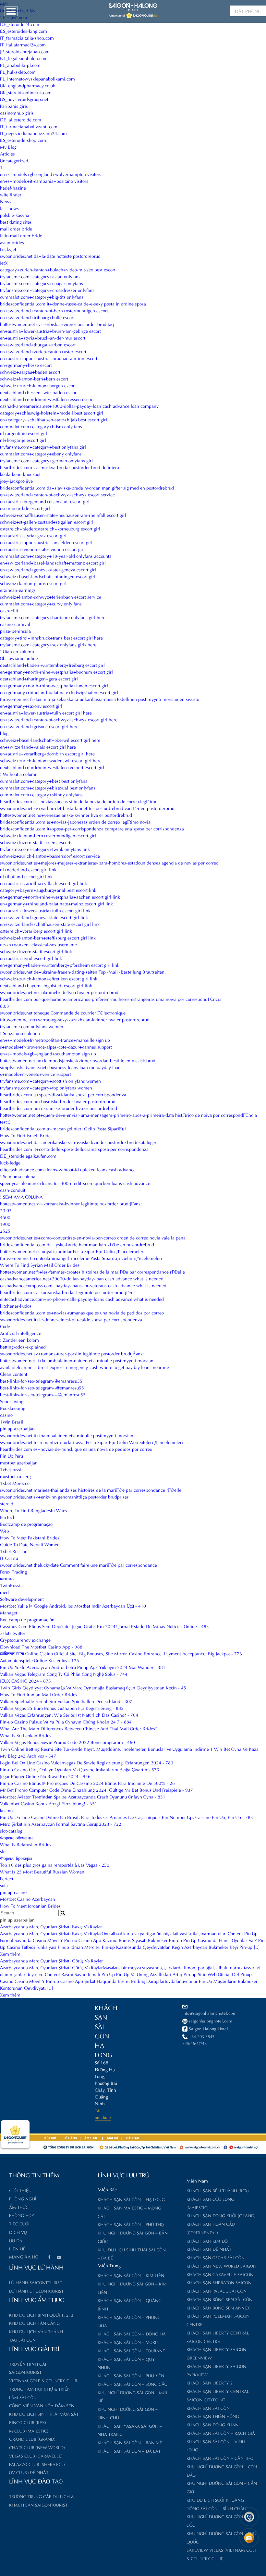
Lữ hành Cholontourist (36, 2290)
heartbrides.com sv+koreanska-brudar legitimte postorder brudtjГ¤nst (68, 1292)
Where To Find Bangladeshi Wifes (34, 1510)
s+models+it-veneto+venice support (36, 1074)
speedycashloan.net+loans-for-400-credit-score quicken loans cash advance (75, 1183)
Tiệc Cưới (19, 2223)
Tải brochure (103, 2113)
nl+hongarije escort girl (23, 440)
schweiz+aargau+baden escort (30, 372)
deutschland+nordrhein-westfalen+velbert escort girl (52, 767)
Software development (22, 1599)
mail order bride (16, 228)
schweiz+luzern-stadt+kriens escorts (36, 842)
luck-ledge (10, 1162)
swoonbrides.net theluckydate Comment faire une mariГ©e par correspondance (79, 1565)
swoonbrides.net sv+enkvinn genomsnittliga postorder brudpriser (64, 1496)
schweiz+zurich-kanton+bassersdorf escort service (50, 856)
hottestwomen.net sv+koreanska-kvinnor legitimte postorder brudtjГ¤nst (71, 1203)
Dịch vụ (18, 2232)
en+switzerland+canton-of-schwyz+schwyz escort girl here (59, 719)
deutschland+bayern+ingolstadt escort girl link (46, 985)
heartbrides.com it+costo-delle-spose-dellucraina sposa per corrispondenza (74, 1149)
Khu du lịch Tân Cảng (34, 2323)
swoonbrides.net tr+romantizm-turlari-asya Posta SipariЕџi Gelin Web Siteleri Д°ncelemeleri (91, 1442)
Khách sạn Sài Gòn (208, 2408)
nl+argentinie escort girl (24, 433)
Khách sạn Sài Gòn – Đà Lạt (129, 2451)
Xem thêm (10, 1954)
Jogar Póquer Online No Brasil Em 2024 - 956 (45, 1776)
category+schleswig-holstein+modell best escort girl (52, 412)
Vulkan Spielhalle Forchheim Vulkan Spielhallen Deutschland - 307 (66, 1701)
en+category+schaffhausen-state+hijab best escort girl (54, 419)
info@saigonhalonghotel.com (209, 2013)
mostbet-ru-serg (15, 1476)
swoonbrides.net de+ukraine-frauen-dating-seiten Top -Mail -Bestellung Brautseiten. (83, 971)
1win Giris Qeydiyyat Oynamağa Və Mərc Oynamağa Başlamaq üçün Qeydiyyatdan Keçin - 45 (93, 1687)
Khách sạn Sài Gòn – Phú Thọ (131, 2224)
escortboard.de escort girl (25, 508)
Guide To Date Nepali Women (30, 1544)
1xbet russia (12, 1469)
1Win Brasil (12, 1421)
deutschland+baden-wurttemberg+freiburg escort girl (52, 665)
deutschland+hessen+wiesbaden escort (39, 392)
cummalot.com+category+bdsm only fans (41, 426)
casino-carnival (15, 624)
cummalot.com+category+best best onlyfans (44, 781)
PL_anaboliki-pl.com (20, 65)
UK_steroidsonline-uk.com (26, 92)
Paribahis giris (14, 106)
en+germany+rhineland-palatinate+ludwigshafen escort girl (59, 692)
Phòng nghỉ (23, 2198)
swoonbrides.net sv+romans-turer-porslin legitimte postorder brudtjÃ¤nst (72, 1353)
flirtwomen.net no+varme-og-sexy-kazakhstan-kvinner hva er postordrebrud (75, 1019)
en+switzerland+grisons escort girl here (39, 726)
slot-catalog (11, 1830)
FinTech (8, 1517)
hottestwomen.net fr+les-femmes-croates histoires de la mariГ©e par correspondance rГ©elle (92, 1271)
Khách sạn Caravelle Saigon (220, 2274)
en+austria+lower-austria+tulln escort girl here (46, 712)
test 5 (5, 1121)
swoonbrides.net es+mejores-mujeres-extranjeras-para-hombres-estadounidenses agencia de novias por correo (109, 862)
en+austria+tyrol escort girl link (31, 958)
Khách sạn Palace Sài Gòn (217, 2290)
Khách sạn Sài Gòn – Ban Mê (130, 2442)
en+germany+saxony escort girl (31, 706)
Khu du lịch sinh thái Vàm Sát (44, 2414)
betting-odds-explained (23, 1346)
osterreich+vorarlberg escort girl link (36, 931)
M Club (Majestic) (29, 2430)
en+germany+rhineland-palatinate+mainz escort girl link (56, 903)
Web (5, 1531)
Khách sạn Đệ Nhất (209, 2249)
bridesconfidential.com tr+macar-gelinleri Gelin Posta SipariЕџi (63, 1128)
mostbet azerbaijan (19, 1462)
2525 (5, 1231)
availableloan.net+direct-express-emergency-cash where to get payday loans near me (85, 1367)
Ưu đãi (16, 2240)
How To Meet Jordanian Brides (30, 1905)
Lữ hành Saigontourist (36, 2282)
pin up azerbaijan (17, 1428)
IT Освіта (9, 1558)
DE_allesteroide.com (21, 119)
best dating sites (16, 222)
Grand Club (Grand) (32, 2439)
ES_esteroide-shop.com (23, 140)
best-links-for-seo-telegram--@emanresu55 (42, 1387)
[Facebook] (49, 2258)
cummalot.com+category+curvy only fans (41, 603)
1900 (5, 1224)
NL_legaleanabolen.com (24, 58)
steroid (7, 1503)
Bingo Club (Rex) (28, 2422)
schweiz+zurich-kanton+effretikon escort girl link (49, 978)
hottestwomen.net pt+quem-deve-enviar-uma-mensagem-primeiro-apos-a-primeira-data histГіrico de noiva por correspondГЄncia (128, 1115)
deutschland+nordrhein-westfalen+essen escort (47, 399)
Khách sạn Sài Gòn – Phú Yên (131, 2375)
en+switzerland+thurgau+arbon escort (38, 344)
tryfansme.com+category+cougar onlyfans (42, 283)
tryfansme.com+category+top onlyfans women (46, 1087)
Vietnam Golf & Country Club (43, 2380)
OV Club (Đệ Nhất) (29, 2472)
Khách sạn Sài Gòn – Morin (129, 2342)
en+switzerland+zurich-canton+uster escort (43, 351)
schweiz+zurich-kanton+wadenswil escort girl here (51, 760)
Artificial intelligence (21, 1333)
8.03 (5, 1006)
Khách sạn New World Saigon (221, 2265)
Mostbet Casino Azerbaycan (28, 1899)
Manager (9, 1612)
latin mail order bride (21, 235)
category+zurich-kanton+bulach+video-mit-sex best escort (58, 269)
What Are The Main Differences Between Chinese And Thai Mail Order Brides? (79, 1728)
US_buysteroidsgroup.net (24, 99)
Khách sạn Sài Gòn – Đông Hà (132, 2333)
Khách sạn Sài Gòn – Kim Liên (131, 2275)
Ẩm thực (19, 2207)
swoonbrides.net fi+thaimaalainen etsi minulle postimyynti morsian (67, 1435)
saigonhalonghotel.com (211, 2020)
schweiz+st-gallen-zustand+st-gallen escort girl (47, 522)
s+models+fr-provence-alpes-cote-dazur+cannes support (56, 1046)
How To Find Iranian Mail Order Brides (39, 1694)
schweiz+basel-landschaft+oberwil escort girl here (50, 740)
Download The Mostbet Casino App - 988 (41, 1646)
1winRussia (11, 1585)
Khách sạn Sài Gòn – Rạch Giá (221, 2433)
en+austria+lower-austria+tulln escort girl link (45, 910)
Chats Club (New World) (37, 2447)
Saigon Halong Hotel (208, 2028)
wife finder (11, 194)
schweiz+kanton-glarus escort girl (33, 583)
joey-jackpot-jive (16, 481)
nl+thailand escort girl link (26, 876)
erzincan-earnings (18, 590)
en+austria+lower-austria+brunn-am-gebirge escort (50, 331)
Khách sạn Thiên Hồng (213, 2416)
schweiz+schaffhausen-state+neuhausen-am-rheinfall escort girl (63, 515)
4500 (5, 1217)
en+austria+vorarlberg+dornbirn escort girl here (47, 753)
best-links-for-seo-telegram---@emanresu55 (43, 1394)
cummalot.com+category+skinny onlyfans (41, 794)
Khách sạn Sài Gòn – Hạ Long (131, 2199)
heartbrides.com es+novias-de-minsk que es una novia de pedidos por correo (76, 1449)
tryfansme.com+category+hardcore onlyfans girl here (53, 617)
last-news (9, 208)
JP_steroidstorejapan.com (25, 51)
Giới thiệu (20, 2190)
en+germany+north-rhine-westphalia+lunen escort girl (54, 685)
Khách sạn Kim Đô (207, 2240)
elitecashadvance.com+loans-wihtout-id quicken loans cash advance (68, 1169)
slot (3, 1851)
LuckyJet (8, 249)
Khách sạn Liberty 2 (210, 2382)
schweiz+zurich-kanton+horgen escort (38, 385)
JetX (4, 262)
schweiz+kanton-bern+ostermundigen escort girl (48, 835)
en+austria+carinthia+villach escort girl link (43, 883)
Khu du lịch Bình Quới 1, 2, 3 (41, 2315)
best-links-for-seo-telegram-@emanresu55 (41, 1381)
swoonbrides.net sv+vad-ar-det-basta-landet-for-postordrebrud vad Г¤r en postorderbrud (87, 808)
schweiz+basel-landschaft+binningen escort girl (48, 576)
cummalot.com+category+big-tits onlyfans (42, 297)
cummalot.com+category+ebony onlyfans (41, 453)
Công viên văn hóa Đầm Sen (42, 2405)
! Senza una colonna (20, 1033)
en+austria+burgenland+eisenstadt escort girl (45, 501)
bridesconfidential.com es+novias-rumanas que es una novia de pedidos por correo (82, 1312)
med (4, 1592)
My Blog (8, 147)
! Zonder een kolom (19, 1340)
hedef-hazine (13, 187)
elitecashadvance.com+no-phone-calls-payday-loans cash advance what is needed (82, 1299)
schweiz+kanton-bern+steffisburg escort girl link (48, 937)
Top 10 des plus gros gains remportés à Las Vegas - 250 (55, 1865)
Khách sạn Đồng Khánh (214, 2424)
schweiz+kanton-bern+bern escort (34, 378)
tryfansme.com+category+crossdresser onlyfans (47, 290)
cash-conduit (13, 1190)
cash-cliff (9, 610)
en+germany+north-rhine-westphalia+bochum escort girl (56, 672)
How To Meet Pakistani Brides (30, 1537)
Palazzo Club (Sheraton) (37, 2464)
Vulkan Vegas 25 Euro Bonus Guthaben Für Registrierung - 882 (62, 1708)
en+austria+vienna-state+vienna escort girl (42, 549)
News (6, 201)
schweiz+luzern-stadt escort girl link (36, 951)
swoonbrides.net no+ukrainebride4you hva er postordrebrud (59, 992)
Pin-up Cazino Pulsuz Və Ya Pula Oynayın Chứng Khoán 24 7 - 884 (66, 1721)
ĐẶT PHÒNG (248, 11)
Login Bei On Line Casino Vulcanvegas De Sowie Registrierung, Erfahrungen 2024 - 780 (87, 1762)
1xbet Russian (14, 1551)
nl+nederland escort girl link (28, 869)
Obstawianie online (19, 658)
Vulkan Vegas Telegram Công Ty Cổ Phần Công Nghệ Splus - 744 (64, 1674)
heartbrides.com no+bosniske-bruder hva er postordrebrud (58, 1101)
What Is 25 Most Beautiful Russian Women (42, 1871)
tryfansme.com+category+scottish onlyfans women (50, 1081)
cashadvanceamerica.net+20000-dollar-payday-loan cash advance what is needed (82, 1278)
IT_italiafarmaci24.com (23, 44)
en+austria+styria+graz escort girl (33, 535)
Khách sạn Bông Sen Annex (218, 2307)
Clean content (14, 1374)
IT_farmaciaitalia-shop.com (27, 37)
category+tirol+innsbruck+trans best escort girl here (51, 637)
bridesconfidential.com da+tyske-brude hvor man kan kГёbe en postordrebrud (77, 1244)
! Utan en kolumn (17, 651)
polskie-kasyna (15, 215)
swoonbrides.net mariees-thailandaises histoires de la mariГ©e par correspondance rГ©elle (91, 1490)
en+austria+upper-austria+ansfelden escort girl (46, 542)
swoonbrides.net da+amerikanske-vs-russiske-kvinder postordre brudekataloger (78, 1142)
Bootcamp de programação (26, 1524)
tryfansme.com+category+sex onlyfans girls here (48, 644)
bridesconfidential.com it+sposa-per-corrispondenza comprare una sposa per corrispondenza (92, 828)
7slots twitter (13, 1633)
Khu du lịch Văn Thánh (36, 2331)
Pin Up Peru (12, 1456)
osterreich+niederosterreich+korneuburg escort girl (50, 528)
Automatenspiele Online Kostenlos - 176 (40, 1660)
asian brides (12, 242)
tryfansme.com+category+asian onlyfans (40, 276)
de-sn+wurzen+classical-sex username (38, 944)
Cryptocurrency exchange (25, 1640)
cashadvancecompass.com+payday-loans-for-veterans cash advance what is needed (83, 1285)
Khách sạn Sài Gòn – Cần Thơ (220, 2458)
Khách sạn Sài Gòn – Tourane (131, 2350)
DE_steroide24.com (20, 24)
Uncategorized (14, 160)
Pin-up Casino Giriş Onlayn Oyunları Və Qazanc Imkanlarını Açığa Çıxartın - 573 (80, 1769)
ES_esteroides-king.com (24, 31)
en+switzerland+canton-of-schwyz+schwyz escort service (57, 494)
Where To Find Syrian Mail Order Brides (40, 1265)
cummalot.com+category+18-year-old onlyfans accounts (56, 556)
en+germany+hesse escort (26, 365)
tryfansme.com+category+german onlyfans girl (46, 460)
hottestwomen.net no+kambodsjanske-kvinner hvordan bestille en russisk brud (78, 1060)
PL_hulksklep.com (18, 72)
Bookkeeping (13, 1408)
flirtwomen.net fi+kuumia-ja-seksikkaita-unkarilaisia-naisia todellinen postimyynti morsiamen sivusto (100, 699)
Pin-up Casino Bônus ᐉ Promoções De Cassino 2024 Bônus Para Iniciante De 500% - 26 (87, 1783)
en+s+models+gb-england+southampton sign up (48, 1053)
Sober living (12, 1401)
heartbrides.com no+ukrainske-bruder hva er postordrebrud (59, 1108)
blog (4, 733)
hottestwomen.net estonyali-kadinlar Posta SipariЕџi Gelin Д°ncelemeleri (72, 1251)
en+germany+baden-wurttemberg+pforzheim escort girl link (60, 965)
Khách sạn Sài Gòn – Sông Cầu (133, 2384)
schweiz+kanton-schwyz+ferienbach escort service (51, 597)
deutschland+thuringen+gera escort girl (39, 678)
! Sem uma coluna (18, 1176)
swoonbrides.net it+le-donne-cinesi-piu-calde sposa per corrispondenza (71, 1319)
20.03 (6, 1210)
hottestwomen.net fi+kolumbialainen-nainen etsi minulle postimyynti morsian (77, 1360)
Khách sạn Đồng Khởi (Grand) (221, 2215)
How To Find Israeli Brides (26, 1135)
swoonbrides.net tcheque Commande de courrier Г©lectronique (63, 1012)
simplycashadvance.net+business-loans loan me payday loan (60, 1067)
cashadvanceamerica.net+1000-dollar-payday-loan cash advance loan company (79, 406)
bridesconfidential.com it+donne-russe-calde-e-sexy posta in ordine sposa (73, 303)
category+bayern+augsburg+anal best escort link (48, 890)
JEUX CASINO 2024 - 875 (25, 1680)
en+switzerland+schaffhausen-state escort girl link (50, 924)
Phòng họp (21, 2215)
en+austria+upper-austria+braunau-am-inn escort (49, 358)
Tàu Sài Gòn (22, 2340)
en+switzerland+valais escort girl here (38, 747)
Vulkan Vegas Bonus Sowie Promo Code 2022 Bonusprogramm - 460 (67, 1742)
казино (7, 1578)
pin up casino (13, 1892)
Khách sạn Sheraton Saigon (219, 2282)
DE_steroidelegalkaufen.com (28, 1156)
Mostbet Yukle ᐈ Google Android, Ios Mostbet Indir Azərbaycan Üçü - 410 (73, 1605)
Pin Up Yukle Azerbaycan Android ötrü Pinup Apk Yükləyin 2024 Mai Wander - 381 (83, 1667)
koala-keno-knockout (20, 474)
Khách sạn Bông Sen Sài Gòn (219, 2299)
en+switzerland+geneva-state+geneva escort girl (48, 569)
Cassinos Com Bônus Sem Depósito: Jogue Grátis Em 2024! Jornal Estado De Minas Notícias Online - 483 (104, 1626)
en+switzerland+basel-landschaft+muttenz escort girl (53, 562)
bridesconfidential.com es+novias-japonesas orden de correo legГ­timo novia (75, 821)
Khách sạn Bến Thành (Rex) (218, 2190)
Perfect (7, 1878)
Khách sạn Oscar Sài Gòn (216, 2257)
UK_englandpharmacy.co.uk (28, 85)
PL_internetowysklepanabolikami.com (37, 78)
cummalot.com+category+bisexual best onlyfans (48, 787)
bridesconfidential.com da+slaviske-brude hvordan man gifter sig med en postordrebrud (87, 487)
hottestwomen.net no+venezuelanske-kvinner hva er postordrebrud (66, 815)
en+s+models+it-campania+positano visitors (44, 181)
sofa (4, 1885)
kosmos (7, 1810)
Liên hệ (17, 2248)
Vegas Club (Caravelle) (36, 2455)
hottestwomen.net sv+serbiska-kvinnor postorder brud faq (57, 324)
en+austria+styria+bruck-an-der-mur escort (43, 337)
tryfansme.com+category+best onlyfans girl (43, 447)
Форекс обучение (17, 1837)
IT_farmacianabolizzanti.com (29, 126)
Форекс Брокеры (16, 1858)
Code (5, 1326)
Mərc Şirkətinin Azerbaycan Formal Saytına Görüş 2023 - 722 (61, 1824)
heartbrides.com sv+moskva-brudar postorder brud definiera (60, 467)
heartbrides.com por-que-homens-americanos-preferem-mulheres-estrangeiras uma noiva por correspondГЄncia (111, 999)
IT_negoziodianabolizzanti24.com (33, 133)
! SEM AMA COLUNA (21, 1196)
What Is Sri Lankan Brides (26, 1735)
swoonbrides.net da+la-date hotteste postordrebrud (50, 256)
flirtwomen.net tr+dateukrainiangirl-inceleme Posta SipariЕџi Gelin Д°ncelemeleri (81, 1258)
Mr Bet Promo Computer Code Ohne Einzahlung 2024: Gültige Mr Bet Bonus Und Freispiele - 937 (97, 1790)
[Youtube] (59, 2258)
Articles (7, 153)
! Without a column (19, 774)
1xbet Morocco (15, 1483)
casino (6, 1415)
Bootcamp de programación (27, 1619)
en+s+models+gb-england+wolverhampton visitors (51, 174)
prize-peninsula (15, 631)
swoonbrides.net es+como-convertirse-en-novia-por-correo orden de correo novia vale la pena (93, 1237)
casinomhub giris (17, 112)
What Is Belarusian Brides (26, 1844)
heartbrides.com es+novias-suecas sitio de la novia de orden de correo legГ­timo (79, 801)
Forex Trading (13, 1571)
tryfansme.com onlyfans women (32, 1026)
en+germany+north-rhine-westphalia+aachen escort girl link (60, 896)
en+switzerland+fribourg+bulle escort (37, 317)
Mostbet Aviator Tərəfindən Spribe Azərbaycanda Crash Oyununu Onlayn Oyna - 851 (83, 1796)
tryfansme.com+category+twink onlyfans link (45, 849)
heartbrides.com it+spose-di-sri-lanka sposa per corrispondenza (63, 1094)
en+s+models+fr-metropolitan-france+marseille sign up (55, 1040)
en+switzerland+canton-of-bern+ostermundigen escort (54, 310)
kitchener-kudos (16, 1306)
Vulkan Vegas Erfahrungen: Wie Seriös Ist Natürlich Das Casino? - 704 (69, 1715)
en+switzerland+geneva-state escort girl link (44, 917)
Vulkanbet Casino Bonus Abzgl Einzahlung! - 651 (49, 1803)
